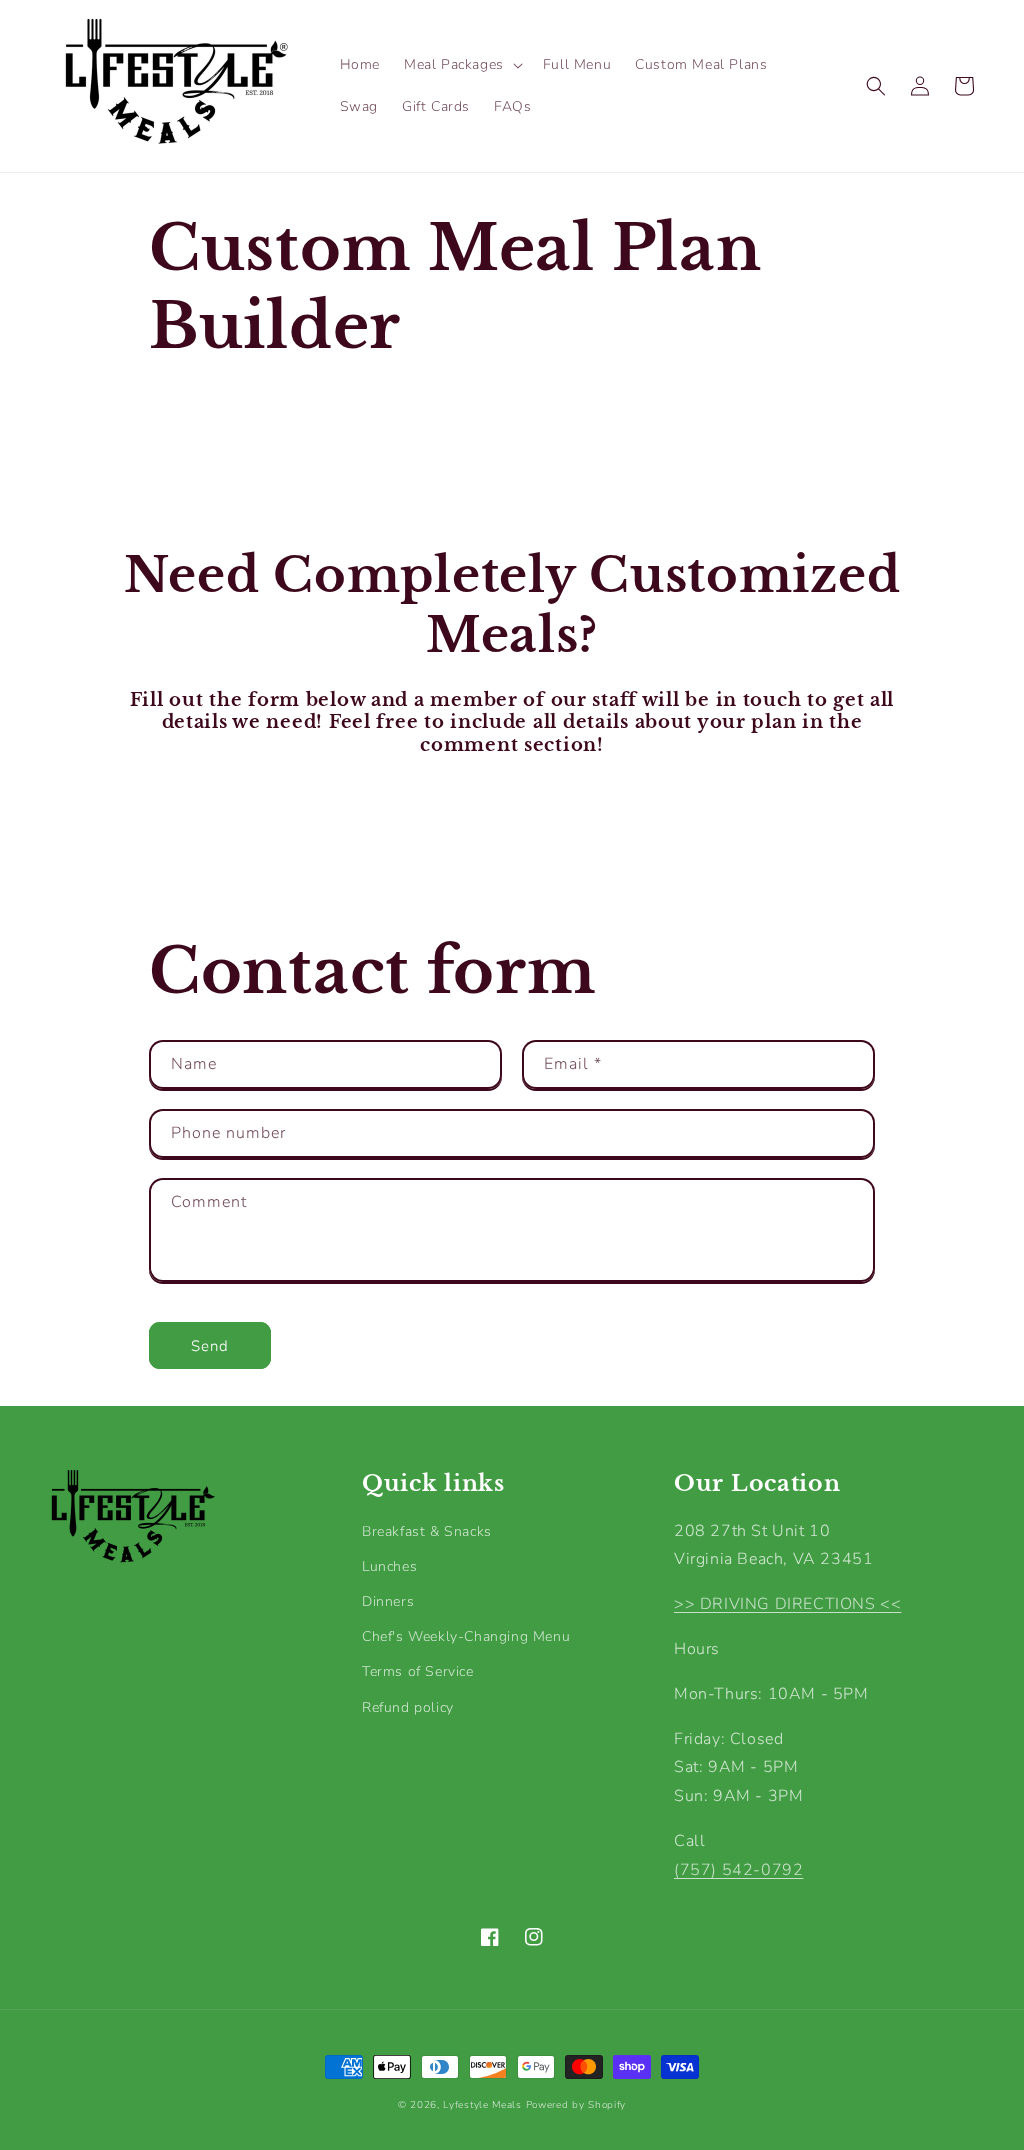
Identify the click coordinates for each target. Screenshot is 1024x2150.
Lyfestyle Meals (482, 2105)
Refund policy (408, 1707)
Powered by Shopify (576, 2105)
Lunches (389, 1566)
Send (210, 1346)
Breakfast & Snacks (427, 1531)
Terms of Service (418, 1671)
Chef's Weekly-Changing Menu (466, 1636)
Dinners (388, 1601)
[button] (461, 65)
